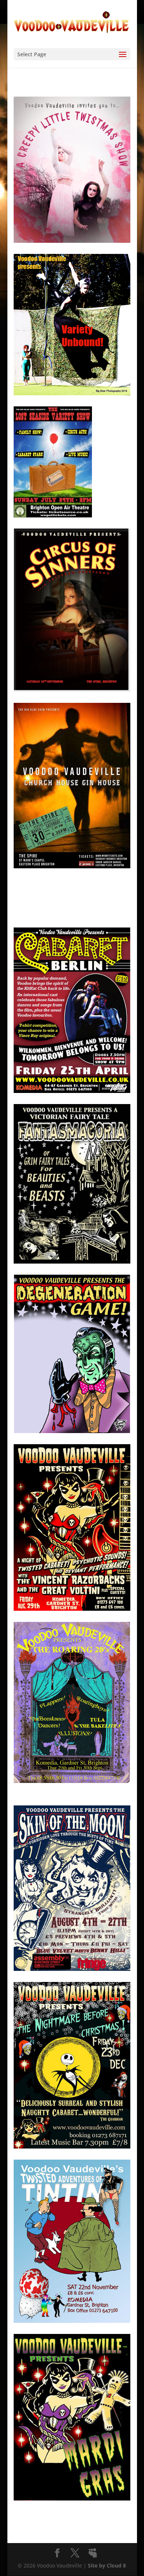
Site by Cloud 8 (107, 2565)
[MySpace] (93, 2553)
